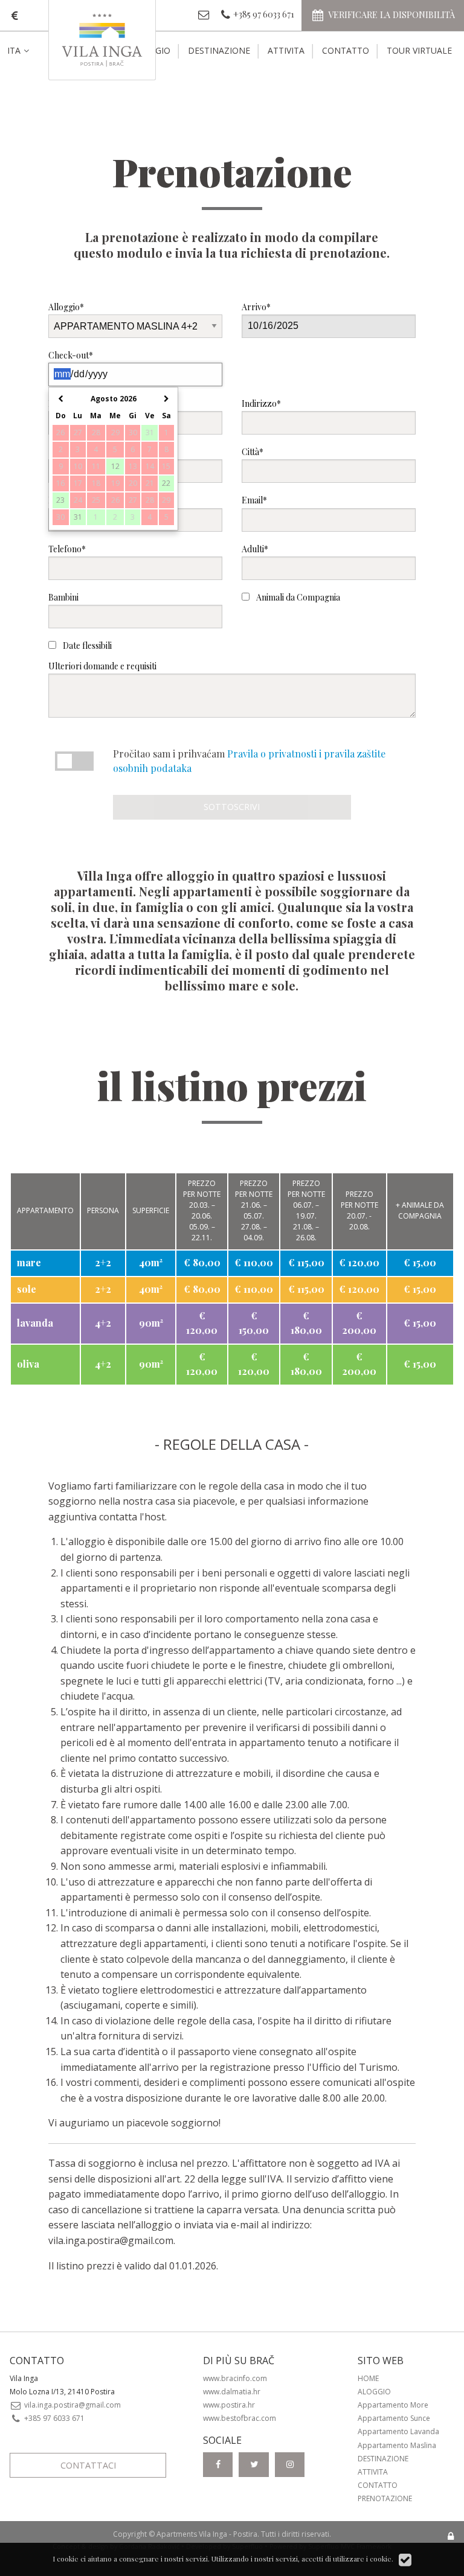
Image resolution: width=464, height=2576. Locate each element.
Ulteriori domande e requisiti (102, 666)
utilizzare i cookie (362, 2558)
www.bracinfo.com (235, 2378)
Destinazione (219, 50)
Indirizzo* (261, 403)
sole (27, 1289)
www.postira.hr (229, 2405)
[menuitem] (28, 51)
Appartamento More (393, 2405)
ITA (14, 50)
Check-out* (71, 355)
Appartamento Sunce (394, 2418)
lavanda (35, 1323)
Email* (254, 500)
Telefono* (67, 549)
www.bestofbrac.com (240, 2418)
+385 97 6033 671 (53, 2418)
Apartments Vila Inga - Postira (207, 2534)
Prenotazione (385, 2498)
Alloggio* (66, 307)
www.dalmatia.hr (232, 2392)
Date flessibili (86, 646)
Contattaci (88, 2465)
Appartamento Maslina (397, 2445)
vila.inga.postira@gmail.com (111, 2240)
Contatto (346, 50)
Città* (253, 452)
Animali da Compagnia (297, 597)
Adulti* (255, 549)
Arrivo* (256, 307)
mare (29, 1262)
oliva (28, 1364)
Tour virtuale (419, 50)
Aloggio (374, 2392)
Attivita (286, 50)
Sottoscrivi (232, 807)
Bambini (63, 597)
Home (368, 2378)
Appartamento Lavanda (398, 2431)
